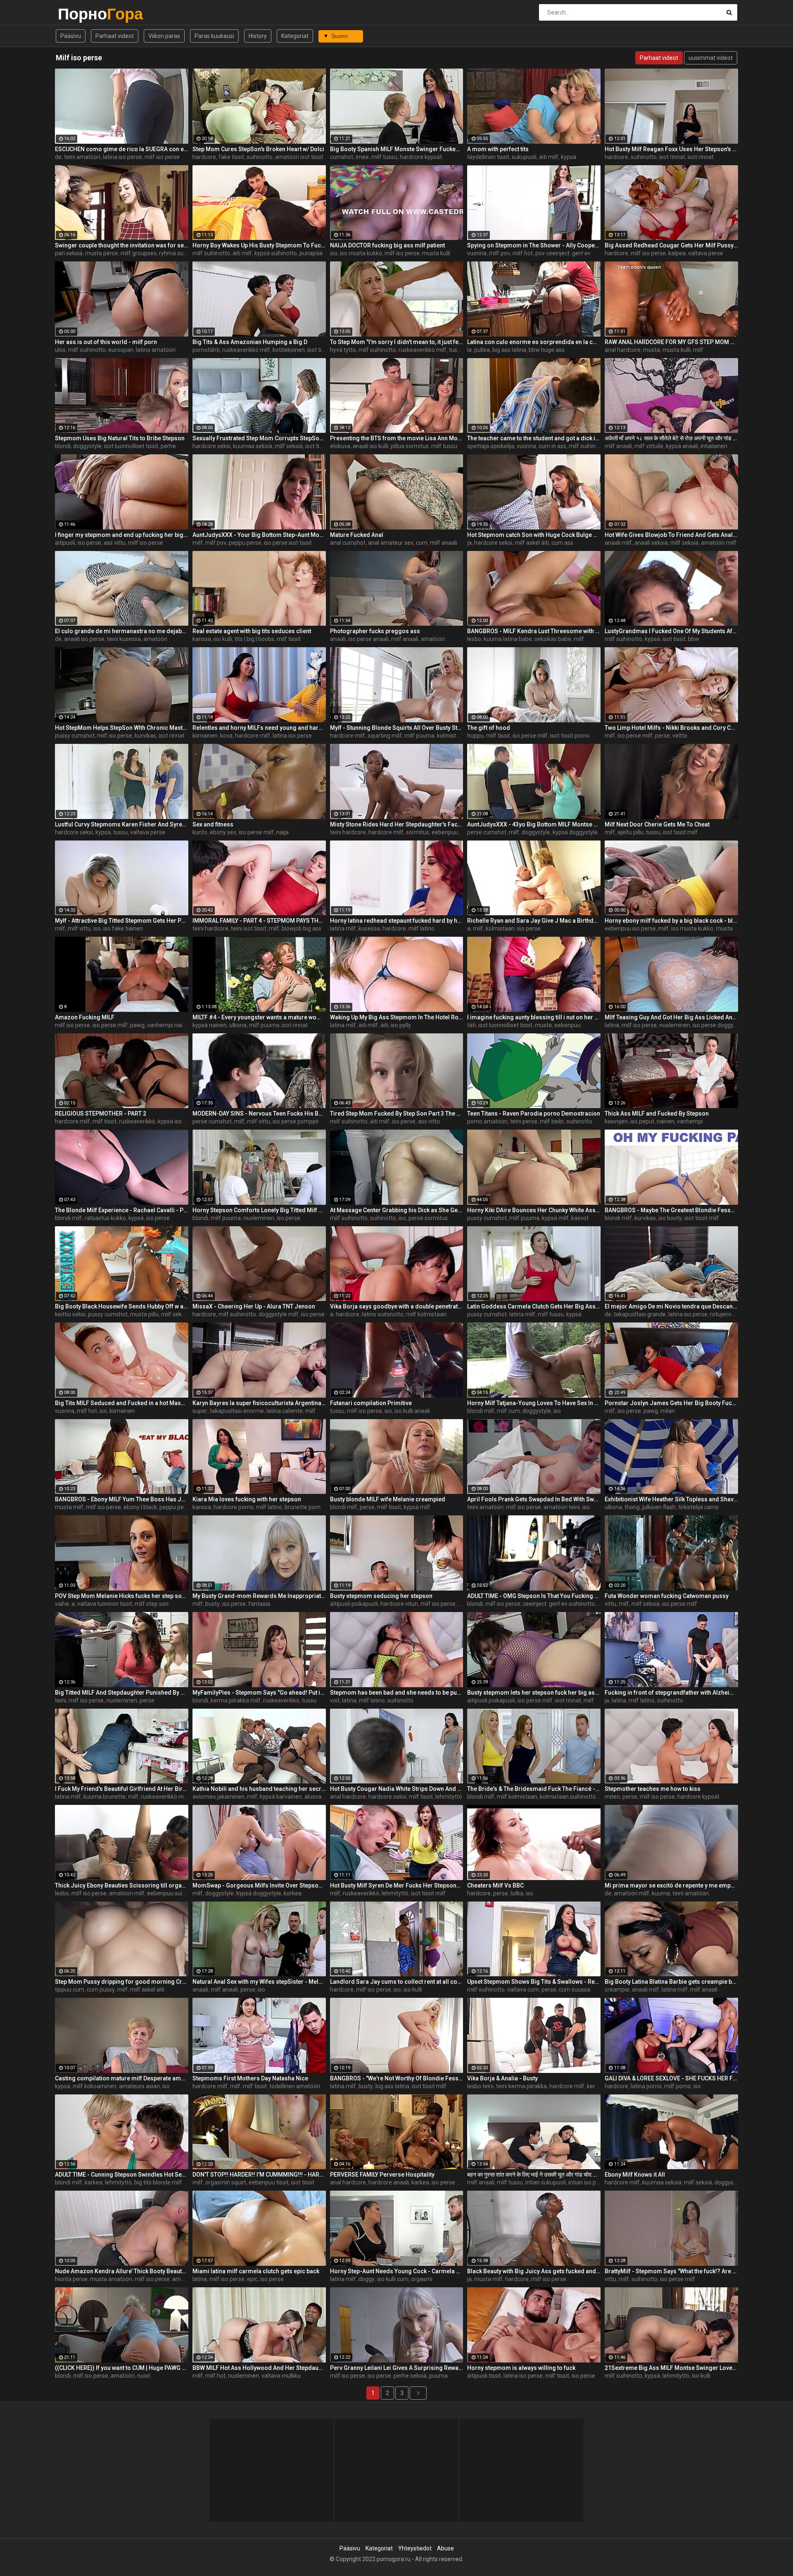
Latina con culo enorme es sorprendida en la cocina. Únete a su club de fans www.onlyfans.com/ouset (534, 342)
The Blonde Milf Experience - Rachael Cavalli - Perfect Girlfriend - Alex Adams (122, 1210)
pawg (137, 1025)
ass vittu (115, 543)
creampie (617, 1990)
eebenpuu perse (453, 832)
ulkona (238, 1025)
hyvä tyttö (343, 350)
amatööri (155, 639)
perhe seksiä (410, 2376)
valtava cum (523, 1990)
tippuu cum (70, 1990)
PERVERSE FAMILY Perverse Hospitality (382, 2175)
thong (632, 1507)
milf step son (152, 1604)
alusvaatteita (322, 1797)
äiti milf (549, 157)
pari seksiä (69, 253)
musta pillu (144, 1314)
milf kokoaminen (95, 2086)
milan (668, 1411)
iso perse (89, 543)
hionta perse (71, 2279)
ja (469, 543)
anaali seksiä (651, 543)
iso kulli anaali (412, 1411)
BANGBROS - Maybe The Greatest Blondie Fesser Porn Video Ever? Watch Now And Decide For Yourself (671, 1210)
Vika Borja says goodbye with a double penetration (397, 1306)
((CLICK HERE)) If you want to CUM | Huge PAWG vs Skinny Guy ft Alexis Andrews (122, 2368)
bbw (694, 639)
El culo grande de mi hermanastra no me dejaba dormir (122, 631)
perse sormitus (428, 1218)
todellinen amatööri (295, 2086)
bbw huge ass (547, 350)
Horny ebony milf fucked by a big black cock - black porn (671, 921)
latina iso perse (122, 157)
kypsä (569, 157)
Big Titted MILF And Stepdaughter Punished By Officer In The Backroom (122, 1693)
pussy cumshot (75, 736)
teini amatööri (82, 157)
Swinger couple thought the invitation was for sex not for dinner (122, 245)
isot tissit (317, 446)
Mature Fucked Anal (357, 535)
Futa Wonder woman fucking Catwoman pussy (667, 1596)
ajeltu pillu (630, 832)
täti (471, 1025)
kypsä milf (555, 1218)
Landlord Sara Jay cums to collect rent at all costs (397, 1982)
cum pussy (101, 1990)
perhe (168, 446)
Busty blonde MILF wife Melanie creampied (388, 1499)
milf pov (500, 253)
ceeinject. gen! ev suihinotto (559, 1604)
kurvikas (145, 736)
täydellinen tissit (488, 157)
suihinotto (260, 157)
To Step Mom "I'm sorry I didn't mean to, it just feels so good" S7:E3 (397, 342)
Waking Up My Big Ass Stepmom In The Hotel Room (397, 1017)
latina (612, 1025)
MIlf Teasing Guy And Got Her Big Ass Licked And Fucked (671, 1017)
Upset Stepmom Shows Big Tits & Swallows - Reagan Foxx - (534, 1982)
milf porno (678, 2086)
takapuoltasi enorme (237, 1411)
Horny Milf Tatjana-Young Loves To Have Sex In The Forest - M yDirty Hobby (534, 1403)
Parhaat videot (115, 36)
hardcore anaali (389, 2182)
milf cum (508, 1411)
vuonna (477, 253)
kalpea (677, 253)
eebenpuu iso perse (630, 928)
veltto (680, 736)
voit (335, 1700)
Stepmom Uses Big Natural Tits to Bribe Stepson (120, 438)
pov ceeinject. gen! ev (563, 253)
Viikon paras (164, 36)
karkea (94, 2182)
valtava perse (706, 253)
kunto (200, 832)
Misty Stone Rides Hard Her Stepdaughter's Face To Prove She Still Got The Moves (397, 824)
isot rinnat (672, 157)
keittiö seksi (70, 1314)
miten (612, 1797)
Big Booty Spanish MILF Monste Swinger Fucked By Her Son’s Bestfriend (397, 149)
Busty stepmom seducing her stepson (381, 1596)
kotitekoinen (289, 350)
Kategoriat (295, 36)
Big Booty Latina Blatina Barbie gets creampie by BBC (671, 1982)
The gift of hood (489, 728)
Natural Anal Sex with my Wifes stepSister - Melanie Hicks (259, 1982)
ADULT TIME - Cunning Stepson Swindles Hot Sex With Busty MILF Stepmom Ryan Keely (122, 2175)
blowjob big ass (302, 928)
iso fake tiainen (123, 928)
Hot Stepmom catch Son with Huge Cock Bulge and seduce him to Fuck (534, 535)
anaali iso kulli (370, 446)
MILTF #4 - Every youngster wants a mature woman (259, 1017)
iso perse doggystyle (719, 1025)
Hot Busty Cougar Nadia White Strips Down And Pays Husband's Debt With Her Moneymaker (397, 1789)
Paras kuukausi (214, 36)
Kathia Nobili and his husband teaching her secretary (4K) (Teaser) (259, 1789)
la (469, 350)
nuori (144, 2376)
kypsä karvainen (281, 1797)
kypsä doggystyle (575, 832)
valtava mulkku (281, 2376)
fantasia (259, 1604)
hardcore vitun (399, 1604)
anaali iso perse (84, 639)
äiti (384, 1025)
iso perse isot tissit (288, 543)
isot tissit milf (325, 350)
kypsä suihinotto (276, 253)
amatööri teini (562, 1507)
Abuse (445, 2548)
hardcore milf (253, 736)
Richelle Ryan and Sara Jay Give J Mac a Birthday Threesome (534, 921)
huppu (475, 736)
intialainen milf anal (726, 446)
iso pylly (401, 1025)
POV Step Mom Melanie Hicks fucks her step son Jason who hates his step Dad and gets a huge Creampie (122, 1596)
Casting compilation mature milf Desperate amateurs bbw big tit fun (122, 2078)
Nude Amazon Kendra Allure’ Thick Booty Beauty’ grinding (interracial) (122, 2271)
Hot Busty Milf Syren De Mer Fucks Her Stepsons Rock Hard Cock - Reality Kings (397, 1885)
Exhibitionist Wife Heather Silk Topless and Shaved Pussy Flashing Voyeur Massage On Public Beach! (671, 1499)
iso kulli (223, 639)
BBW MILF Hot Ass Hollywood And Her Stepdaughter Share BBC (259, 2368)
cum (422, 543)
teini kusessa (124, 639)
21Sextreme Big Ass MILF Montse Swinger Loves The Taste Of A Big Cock (671, 2368)
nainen (666, 1121)
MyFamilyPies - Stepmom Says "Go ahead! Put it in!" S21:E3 (259, 1693)
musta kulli (436, 253)
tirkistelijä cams (698, 1507)
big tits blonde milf (158, 2182)
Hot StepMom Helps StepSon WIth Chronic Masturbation (122, 728)
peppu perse (245, 543)
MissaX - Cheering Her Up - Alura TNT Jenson (254, 1306)
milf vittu (79, 928)
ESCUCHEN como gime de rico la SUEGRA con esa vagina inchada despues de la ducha (122, 149)
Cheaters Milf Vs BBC (495, 1885)
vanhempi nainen (170, 1025)
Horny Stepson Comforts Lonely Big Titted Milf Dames (259, 1210)
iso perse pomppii (296, 1121)
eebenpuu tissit (269, 2182)
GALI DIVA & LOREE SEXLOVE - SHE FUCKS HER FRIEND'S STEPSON (671, 2078)
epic (252, 2279)
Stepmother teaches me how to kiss (653, 1789)
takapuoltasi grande (640, 1314)
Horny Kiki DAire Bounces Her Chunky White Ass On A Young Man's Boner (534, 1210)
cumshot (342, 157)
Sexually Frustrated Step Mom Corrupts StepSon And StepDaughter (259, 438)
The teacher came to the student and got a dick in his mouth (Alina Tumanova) (534, 438)
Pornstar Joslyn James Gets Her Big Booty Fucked (671, 1403)
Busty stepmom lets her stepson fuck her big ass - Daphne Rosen (534, 1693)
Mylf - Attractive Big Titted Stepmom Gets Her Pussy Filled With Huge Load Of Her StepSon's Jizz (122, 921)
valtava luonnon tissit (105, 1604)
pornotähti (206, 350)
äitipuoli (65, 543)
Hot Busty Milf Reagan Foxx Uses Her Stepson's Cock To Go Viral (671, 149)
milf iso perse (162, 157)
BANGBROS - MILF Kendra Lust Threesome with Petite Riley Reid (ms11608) (534, 631)
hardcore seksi (211, 446)
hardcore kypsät (421, 157)
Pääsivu (71, 36)
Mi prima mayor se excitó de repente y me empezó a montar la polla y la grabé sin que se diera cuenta (671, 1885)
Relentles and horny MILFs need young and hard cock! (259, 728)
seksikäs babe (553, 639)
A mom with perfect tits (498, 149)
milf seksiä (289, 446)
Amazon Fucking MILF (85, 1017)
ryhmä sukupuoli (180, 253)
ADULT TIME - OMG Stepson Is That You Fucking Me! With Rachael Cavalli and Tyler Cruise (534, 1596)
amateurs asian (139, 2086)
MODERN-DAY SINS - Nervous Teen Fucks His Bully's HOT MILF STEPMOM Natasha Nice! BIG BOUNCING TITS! (259, 1113)
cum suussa (575, 1990)
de (58, 157)
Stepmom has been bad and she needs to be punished (397, 1693)
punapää (311, 253)
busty (212, 1604)
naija (283, 832)
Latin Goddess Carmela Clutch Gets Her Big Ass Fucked (534, 1306)
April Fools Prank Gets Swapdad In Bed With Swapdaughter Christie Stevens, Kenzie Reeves (534, 1499)
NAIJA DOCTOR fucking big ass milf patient (387, 245)
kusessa (369, 928)
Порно (80, 14)
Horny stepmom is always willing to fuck (521, 2368)
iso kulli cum (393, 2279)
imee (362, 157)
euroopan (121, 350)
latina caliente (285, 1411)
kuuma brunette (104, 1797)
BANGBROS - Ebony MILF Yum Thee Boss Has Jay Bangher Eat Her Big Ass (122, 1499)
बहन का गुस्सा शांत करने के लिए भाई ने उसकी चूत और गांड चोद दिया (534, 2175)
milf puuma (419, 736)
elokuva (340, 446)
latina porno (646, 2086)
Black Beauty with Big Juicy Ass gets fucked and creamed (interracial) (534, 2271)
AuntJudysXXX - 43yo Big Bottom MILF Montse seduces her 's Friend (534, 824)
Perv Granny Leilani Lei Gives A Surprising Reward (397, 2368)
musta (652, 350)
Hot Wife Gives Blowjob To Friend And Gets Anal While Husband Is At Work (671, 535)
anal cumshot (348, 543)
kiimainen (205, 736)
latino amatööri (156, 350)
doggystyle (87, 446)
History (258, 36)
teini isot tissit (249, 928)
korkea (293, 1893)
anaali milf (618, 543)
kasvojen (616, 1121)
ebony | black (140, 1507)
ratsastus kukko (105, 1218)
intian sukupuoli (546, 2182)
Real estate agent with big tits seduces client (252, 631)
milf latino (421, 928)
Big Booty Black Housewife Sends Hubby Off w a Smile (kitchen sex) (122, 1306)
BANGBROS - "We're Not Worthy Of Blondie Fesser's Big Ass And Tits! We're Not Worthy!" (397, 2078)
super (200, 1411)
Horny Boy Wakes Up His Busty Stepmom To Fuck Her (259, 245)
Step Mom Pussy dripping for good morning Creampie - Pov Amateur (122, 1982)
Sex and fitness (213, 824)
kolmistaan (500, 928)
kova (226, 736)
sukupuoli (524, 157)
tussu (456, 350)
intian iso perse (588, 2182)
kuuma (661, 1893)
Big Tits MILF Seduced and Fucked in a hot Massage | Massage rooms (122, 1403)
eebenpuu (567, 1025)
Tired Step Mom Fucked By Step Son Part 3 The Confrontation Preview (397, 1113)
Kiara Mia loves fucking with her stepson (247, 1499)
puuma (438, 2376)
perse (662, 736)
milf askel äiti (532, 543)
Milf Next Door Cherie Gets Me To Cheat (657, 824)
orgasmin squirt (226, 2182)
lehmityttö (449, 1797)
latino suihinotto (383, 1314)
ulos (60, 350)
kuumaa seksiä (253, 446)
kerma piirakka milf (236, 1700)
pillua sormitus (410, 446)
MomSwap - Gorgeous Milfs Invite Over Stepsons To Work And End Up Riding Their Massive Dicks (259, 1885)
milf (698, 350)
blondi (63, 446)
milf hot (523, 253)
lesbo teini (480, 2086)
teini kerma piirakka (521, 2086)
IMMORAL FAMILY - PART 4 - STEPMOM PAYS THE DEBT (259, 921)
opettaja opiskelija (491, 446)
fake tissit (231, 157)
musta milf (69, 1507)
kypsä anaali (682, 446)
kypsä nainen (210, 1025)
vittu (610, 1604)
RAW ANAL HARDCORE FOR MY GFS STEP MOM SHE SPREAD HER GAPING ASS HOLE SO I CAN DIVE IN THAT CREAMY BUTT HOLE (671, 342)
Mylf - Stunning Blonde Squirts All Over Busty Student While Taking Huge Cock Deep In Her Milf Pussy (397, 728)
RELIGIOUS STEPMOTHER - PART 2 (101, 1113)
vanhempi (690, 1121)
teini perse (524, 1121)
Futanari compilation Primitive (371, 1403)
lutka (517, 1893)
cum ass (562, 543)
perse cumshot (487, 832)
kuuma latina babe (508, 639)
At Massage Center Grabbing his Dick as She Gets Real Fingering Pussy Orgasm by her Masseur (397, 1210)
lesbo (474, 639)
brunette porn (303, 1507)
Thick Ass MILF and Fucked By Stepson (657, 1113)
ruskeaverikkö (137, 1121)
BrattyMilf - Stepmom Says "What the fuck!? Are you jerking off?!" (671, 2271)
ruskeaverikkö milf (246, 350)
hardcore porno (234, 1507)
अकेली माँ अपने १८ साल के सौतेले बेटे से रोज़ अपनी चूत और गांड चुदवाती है (671, 438)
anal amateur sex (391, 543)
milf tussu (384, 157)
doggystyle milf (279, 1314)
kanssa (202, 639)
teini (61, 1700)
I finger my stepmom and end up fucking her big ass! (122, 535)
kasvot (580, 1218)
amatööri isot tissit (299, 157)
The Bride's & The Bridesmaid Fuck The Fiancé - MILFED (534, 1789)
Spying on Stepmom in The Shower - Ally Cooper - (534, 245)
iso (334, 253)
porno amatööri (487, 1121)
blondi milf (69, 1218)
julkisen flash (659, 1507)
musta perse (102, 253)
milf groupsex (139, 253)
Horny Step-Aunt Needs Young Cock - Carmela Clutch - (397, 2271)
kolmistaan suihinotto (568, 1797)
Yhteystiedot (415, 2548)
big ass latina (509, 350)
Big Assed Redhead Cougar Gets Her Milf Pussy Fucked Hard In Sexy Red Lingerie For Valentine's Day (671, 245)
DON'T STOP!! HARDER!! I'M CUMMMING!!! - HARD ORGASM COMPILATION (259, 2175)
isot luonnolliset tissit (131, 446)
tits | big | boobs (254, 639)
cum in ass (552, 446)
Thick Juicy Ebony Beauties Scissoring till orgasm (122, 1885)
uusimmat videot (711, 58)
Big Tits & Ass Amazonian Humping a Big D (250, 342)
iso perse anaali (368, 639)
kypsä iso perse (178, 1121)
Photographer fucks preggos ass (375, 631)
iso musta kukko (361, 253)
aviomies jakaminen (218, 1797)
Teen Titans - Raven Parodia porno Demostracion (534, 1113)
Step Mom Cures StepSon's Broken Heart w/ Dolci (258, 149)
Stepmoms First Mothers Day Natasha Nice (250, 2078)
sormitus (418, 832)
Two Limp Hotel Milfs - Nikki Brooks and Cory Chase (671, 728)
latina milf (343, 928)
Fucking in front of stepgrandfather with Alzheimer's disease (671, 1693)
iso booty (670, 1218)
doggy (367, 2279)
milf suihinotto (211, 253)
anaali (338, 639)
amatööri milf (719, 543)
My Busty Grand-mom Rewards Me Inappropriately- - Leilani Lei (259, 1596)
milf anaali (618, 446)
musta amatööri (111, 2279)
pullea (482, 350)
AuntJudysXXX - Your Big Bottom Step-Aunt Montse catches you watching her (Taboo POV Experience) (259, 535)
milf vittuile (649, 446)
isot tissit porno (570, 736)
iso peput (642, 1121)
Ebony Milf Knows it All (635, 2175)
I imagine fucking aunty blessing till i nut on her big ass (534, 1017)
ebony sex (223, 832)
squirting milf (385, 736)
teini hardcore (348, 832)
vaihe (62, 1604)
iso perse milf (530, 736)
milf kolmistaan (426, 1314)
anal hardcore (623, 350)
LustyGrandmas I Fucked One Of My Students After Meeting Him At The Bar (671, 631)
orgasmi (422, 2279)
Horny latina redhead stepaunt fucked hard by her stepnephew (397, 921)
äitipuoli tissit (484, 2376)
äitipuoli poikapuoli (354, 1604)
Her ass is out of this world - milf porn (106, 342)
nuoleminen (675, 1025)
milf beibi (552, 1121)
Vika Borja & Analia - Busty (502, 2078)
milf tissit (289, 639)
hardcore (204, 157)
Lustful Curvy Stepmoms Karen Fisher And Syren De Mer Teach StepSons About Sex (122, 824)
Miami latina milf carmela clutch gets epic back (256, 2271)
